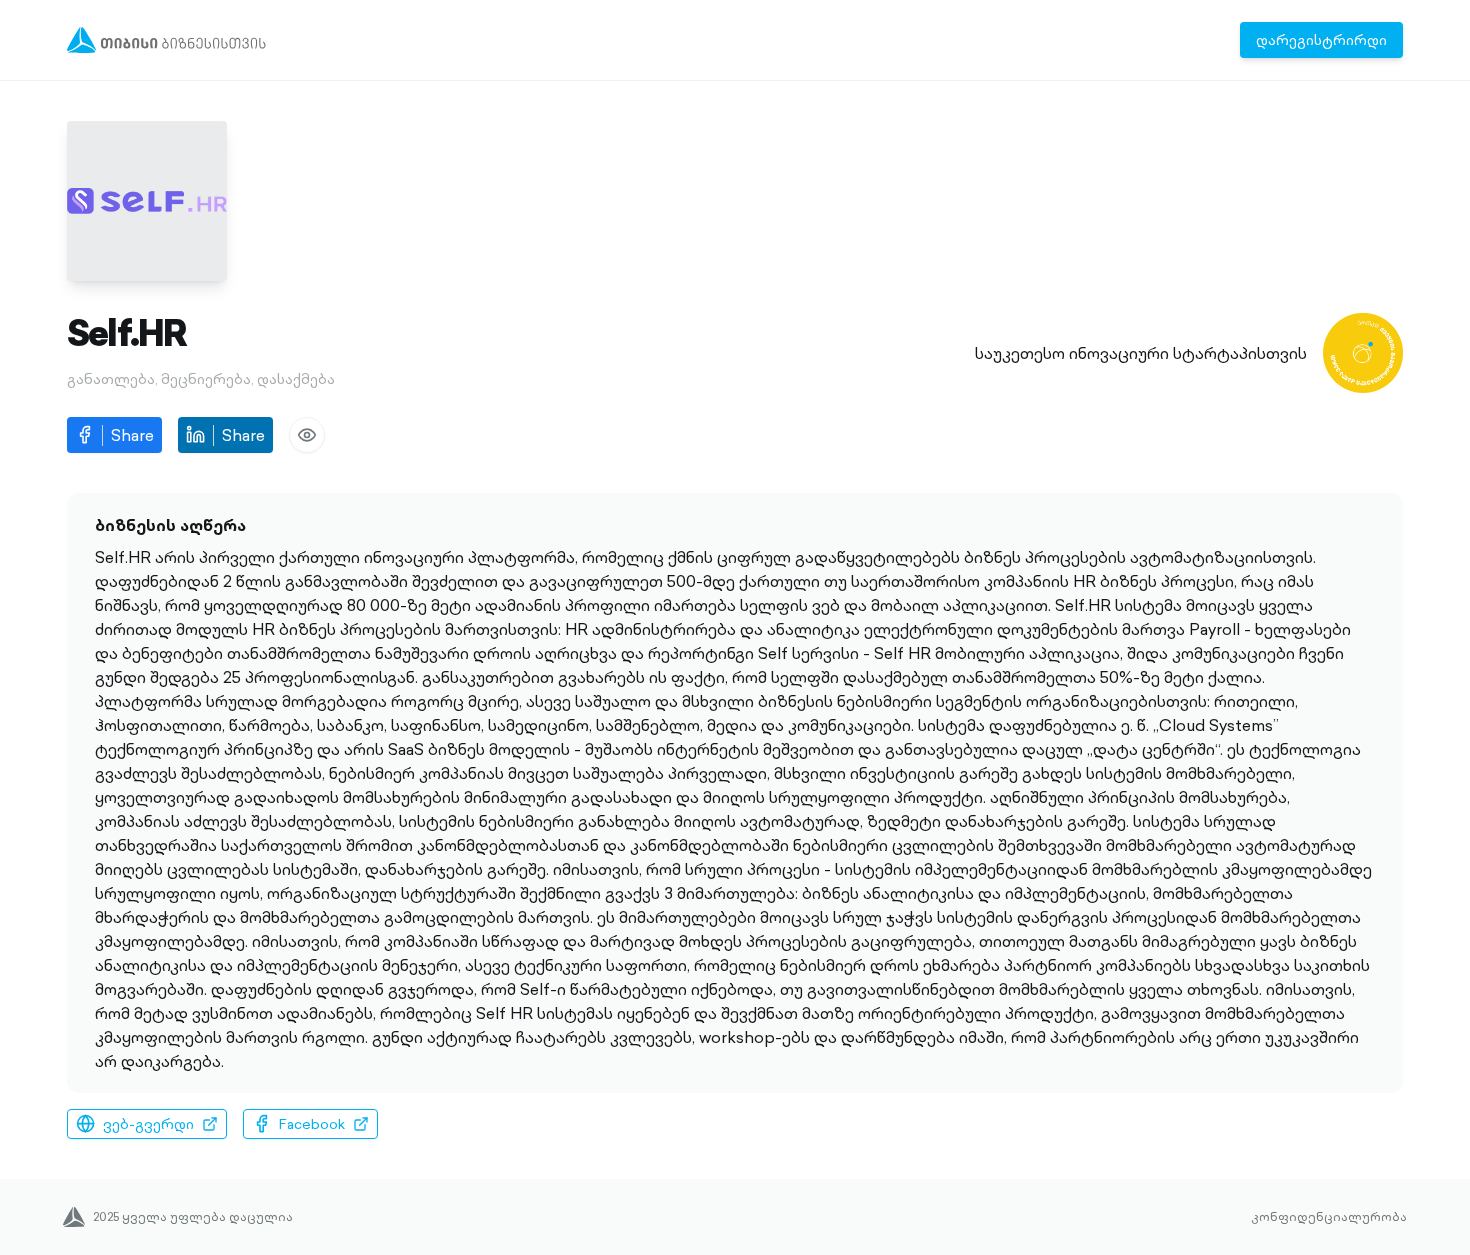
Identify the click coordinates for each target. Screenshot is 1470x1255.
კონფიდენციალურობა (1329, 1217)
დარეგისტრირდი (1321, 40)
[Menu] (166, 40)
